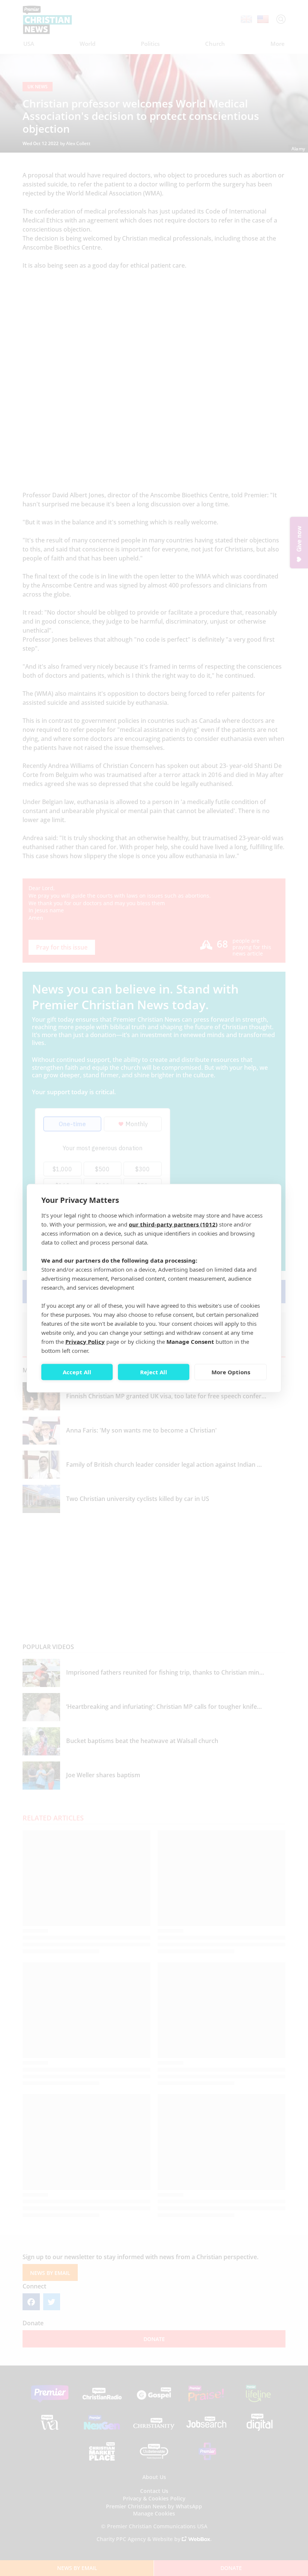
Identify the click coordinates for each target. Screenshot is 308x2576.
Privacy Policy (85, 1341)
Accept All (77, 1372)
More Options (231, 1372)
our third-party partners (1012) (173, 1224)
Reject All (154, 1372)
